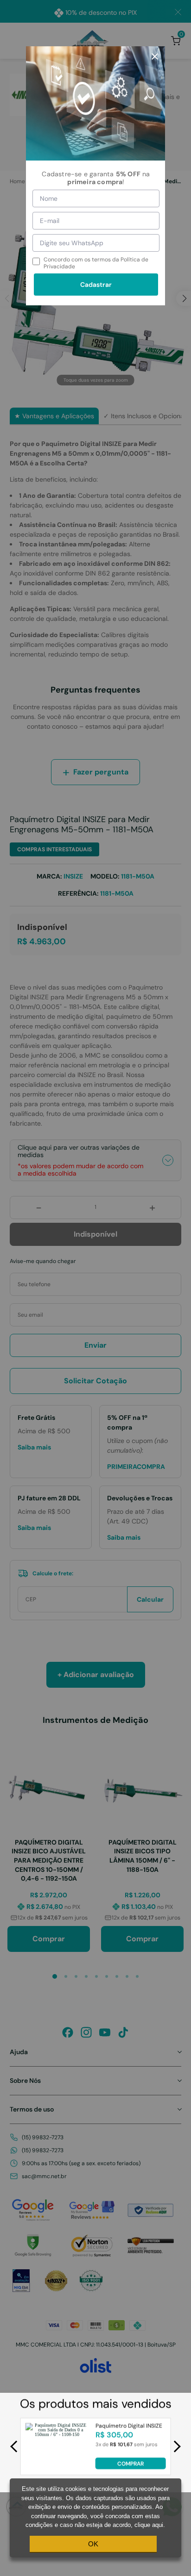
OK (93, 2544)
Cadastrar (96, 285)
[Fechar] (155, 56)
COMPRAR (131, 2463)
